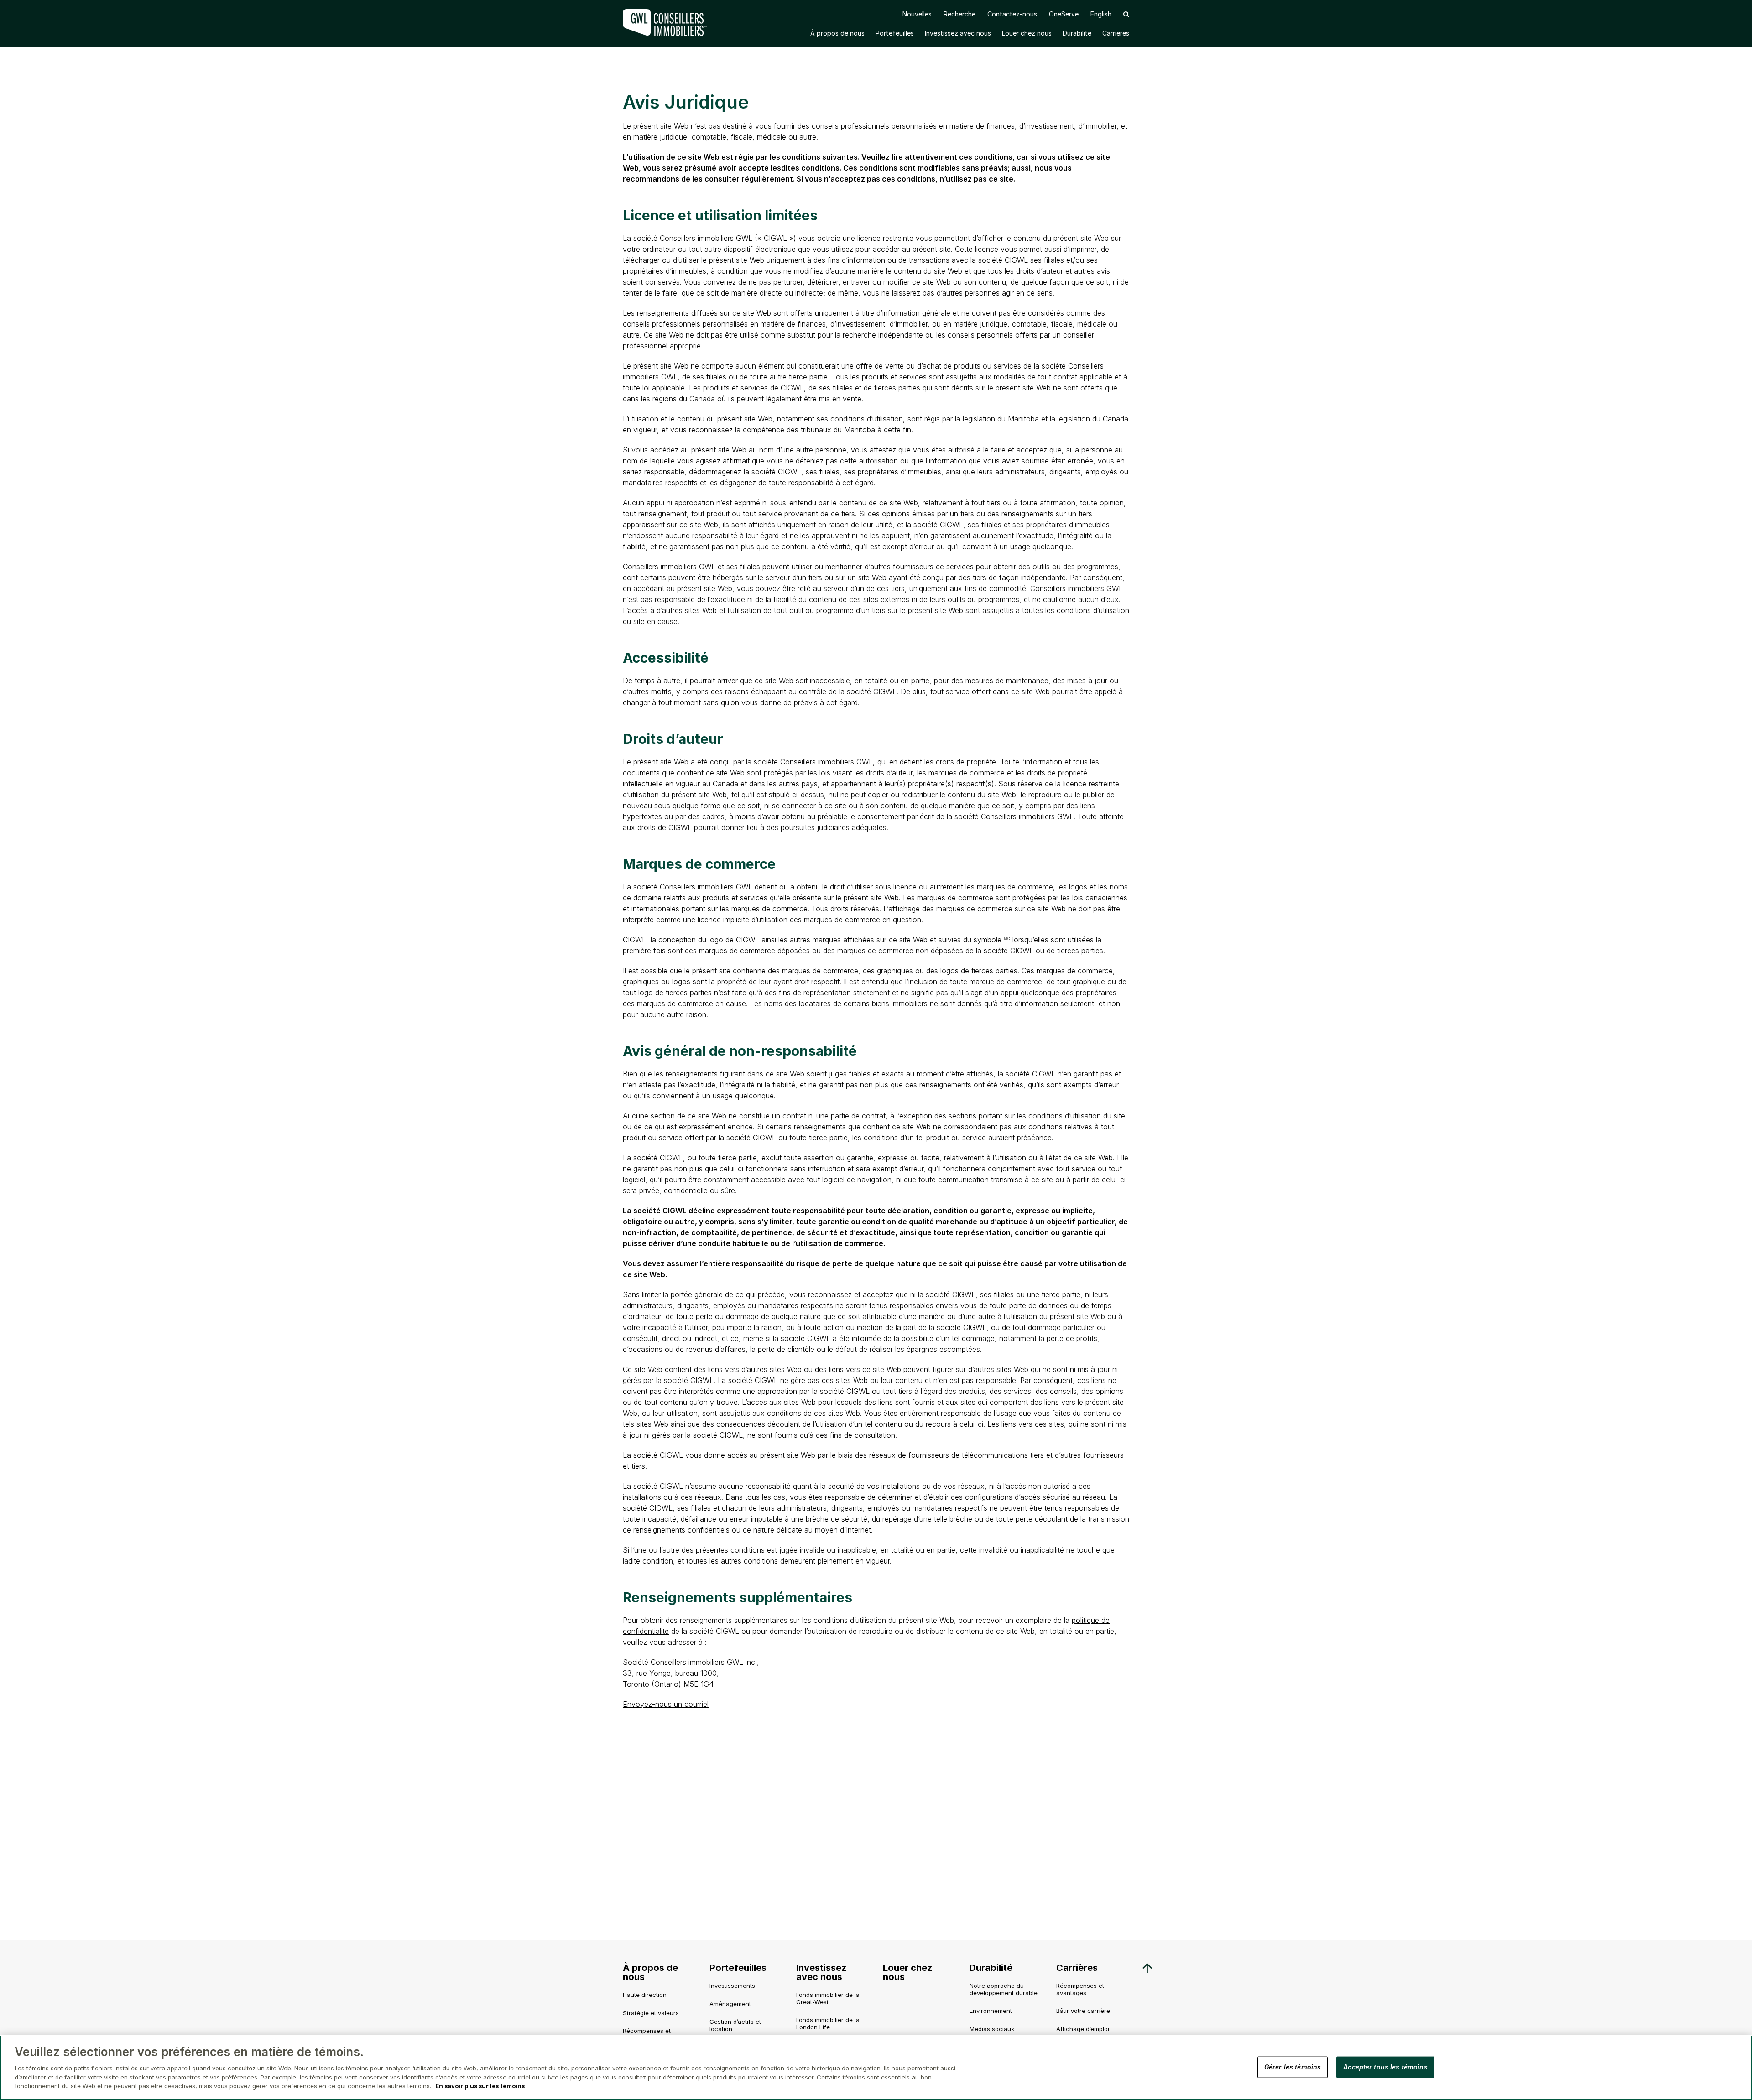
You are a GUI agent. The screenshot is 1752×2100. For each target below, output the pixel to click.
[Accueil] (666, 23)
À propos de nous (837, 33)
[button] (1126, 14)
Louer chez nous (1027, 33)
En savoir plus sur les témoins (480, 2086)
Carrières (1116, 33)
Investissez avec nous (958, 33)
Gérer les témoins (1293, 2066)
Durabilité (1077, 33)
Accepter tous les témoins (1385, 2066)
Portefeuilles (895, 33)
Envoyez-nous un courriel (666, 1704)
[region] (876, 2068)
